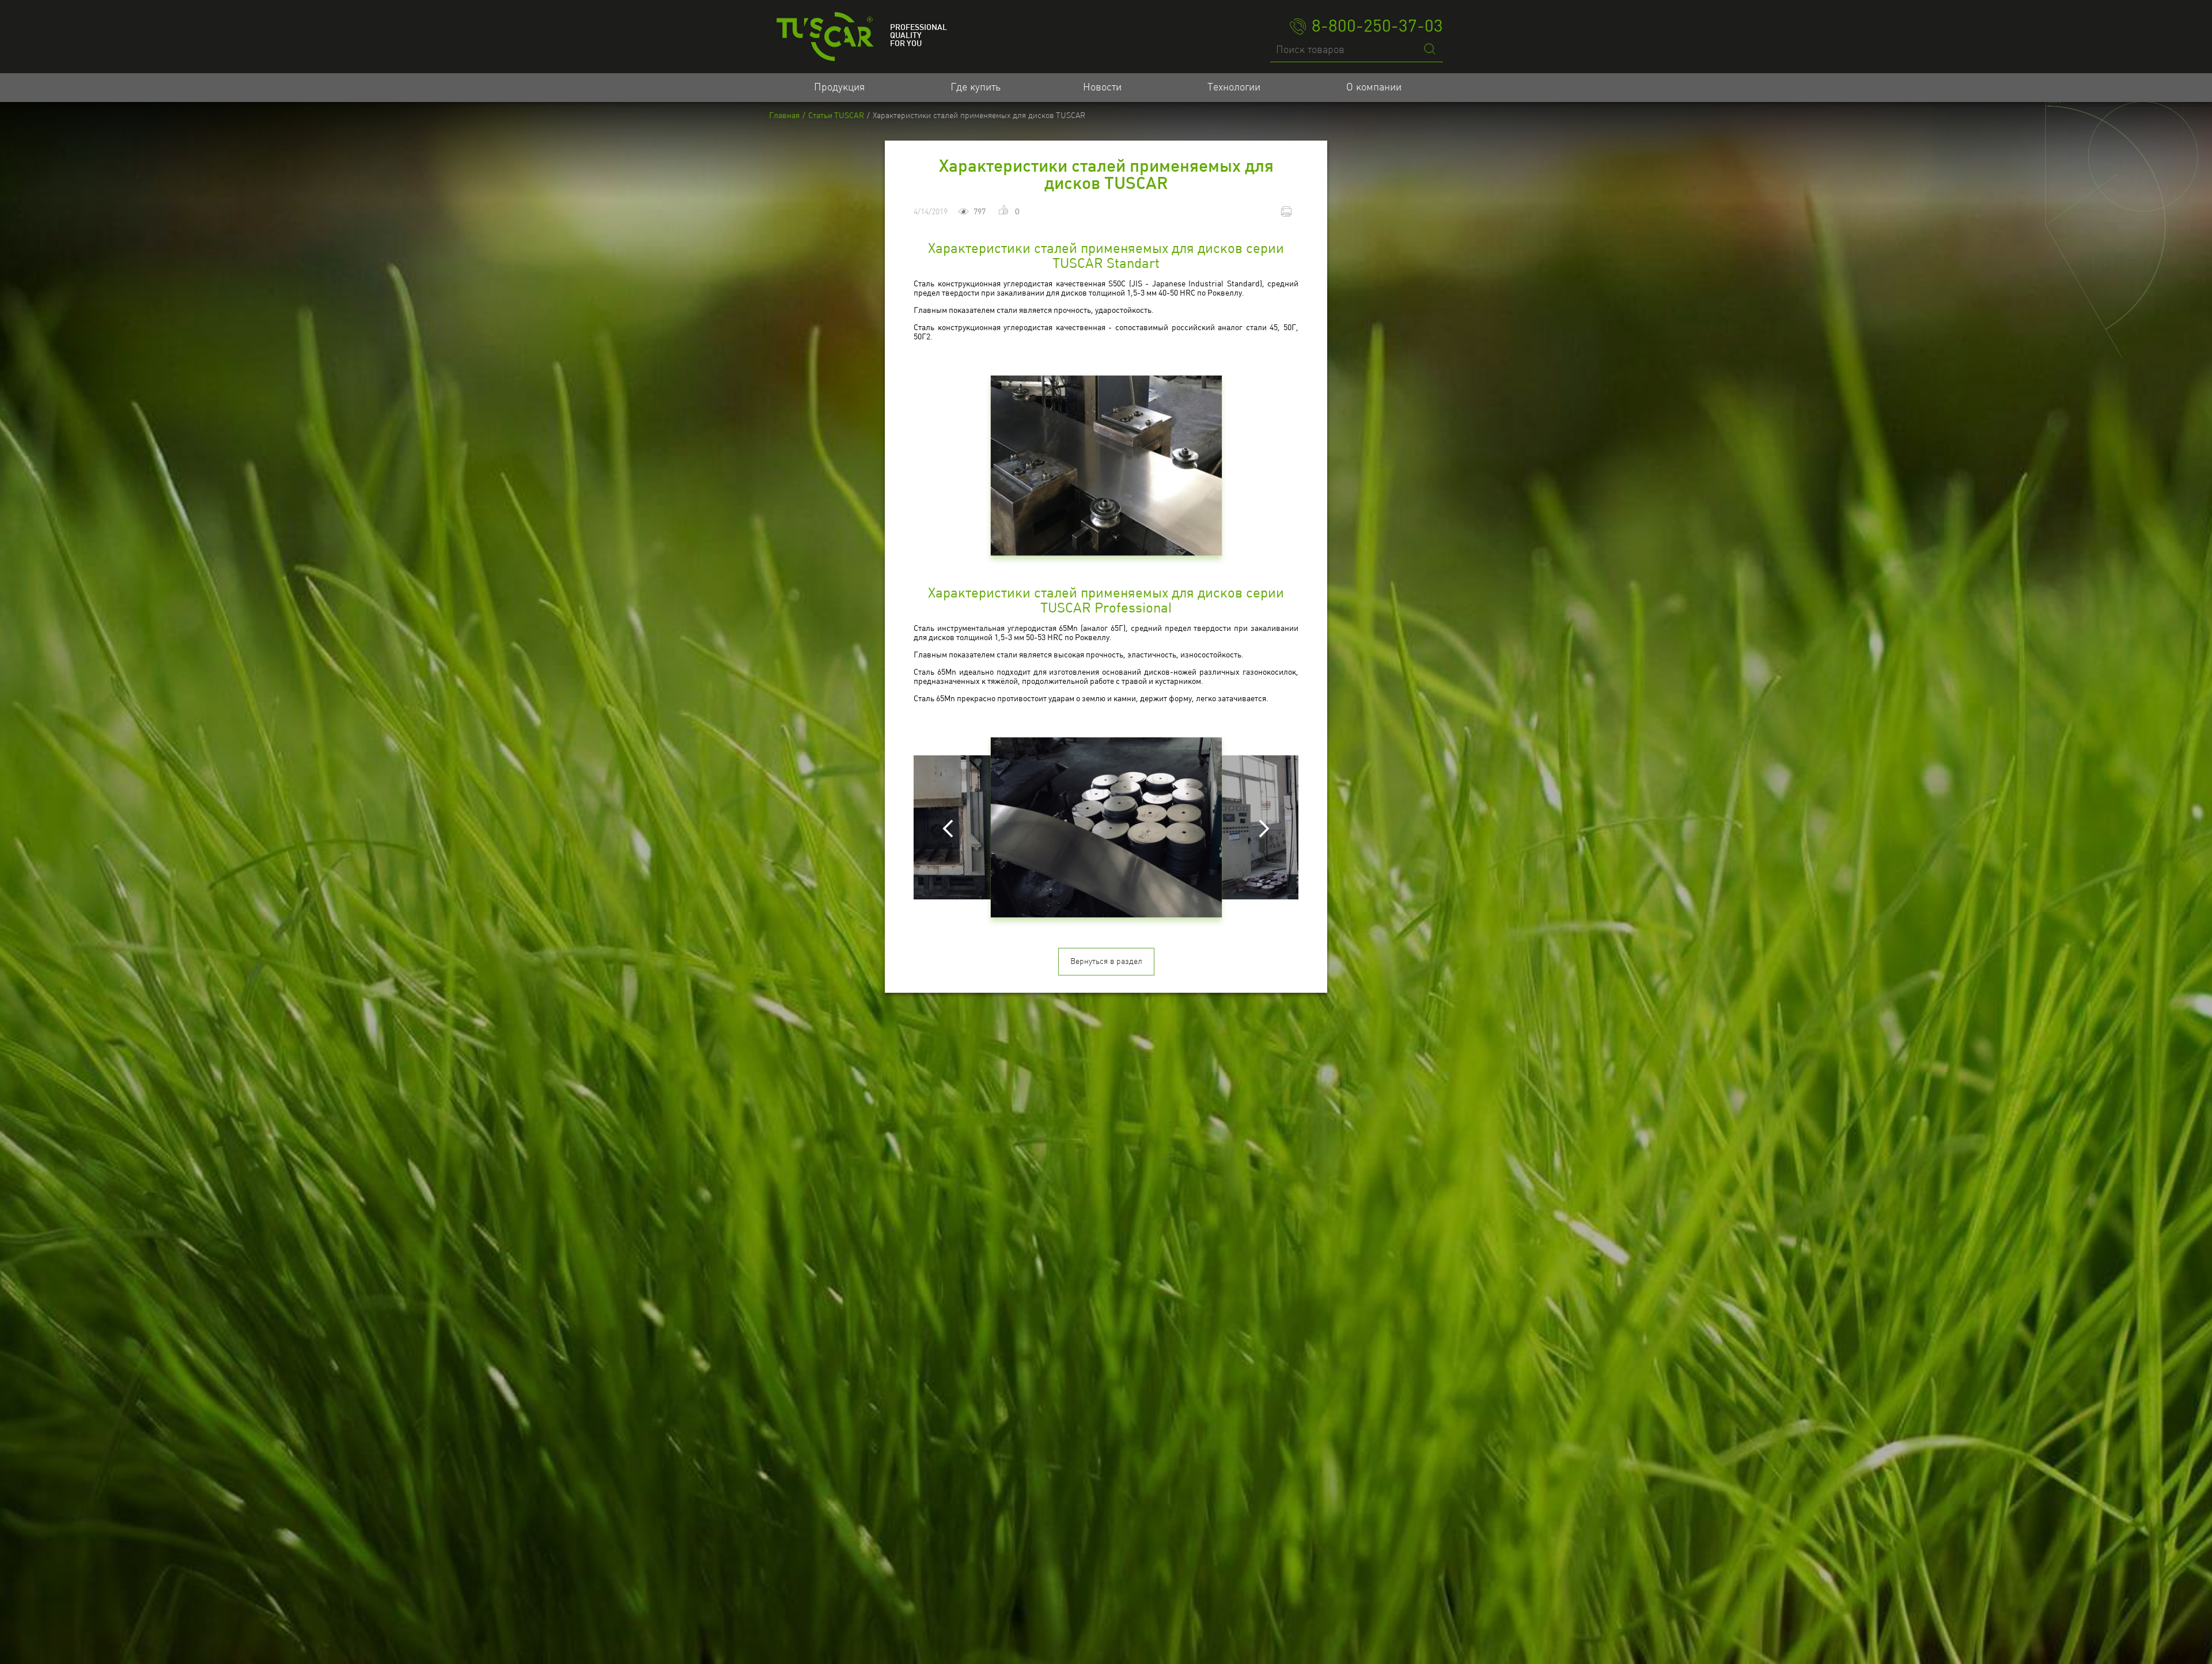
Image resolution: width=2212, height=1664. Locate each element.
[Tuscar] (825, 37)
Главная (784, 116)
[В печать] (1288, 211)
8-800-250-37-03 (1377, 27)
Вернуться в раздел (1106, 962)
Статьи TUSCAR (836, 116)
